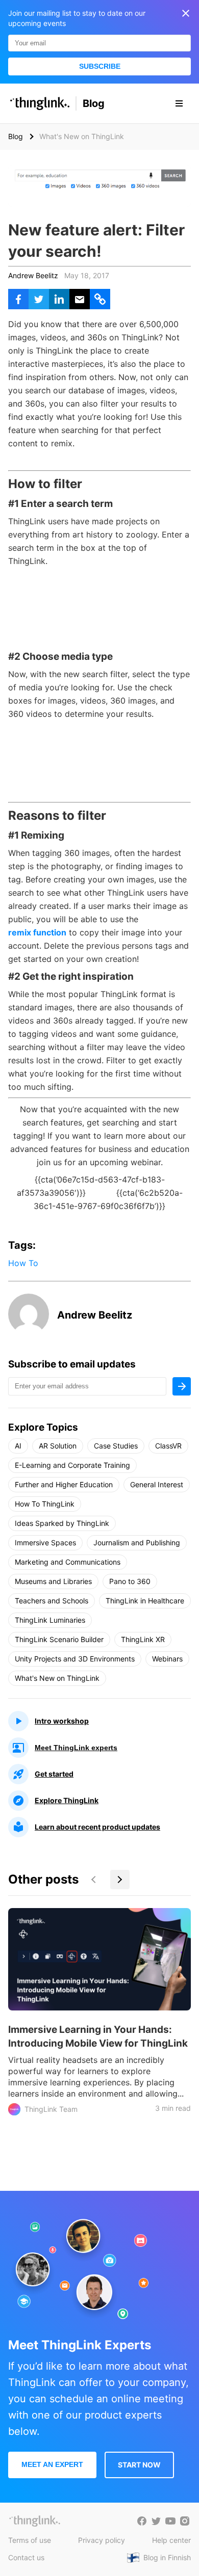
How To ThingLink (45, 1504)
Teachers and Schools (52, 1601)
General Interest (157, 1484)
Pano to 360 (130, 1581)
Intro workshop (62, 1721)
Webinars (167, 1659)
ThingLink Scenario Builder (59, 1639)
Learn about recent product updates (97, 1827)
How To (23, 1263)
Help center (171, 2540)
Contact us (26, 2557)
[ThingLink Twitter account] (156, 2521)
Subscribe (100, 66)
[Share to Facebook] (18, 299)
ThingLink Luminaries (50, 1620)
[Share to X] (39, 299)
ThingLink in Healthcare (145, 1601)
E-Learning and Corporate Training (72, 1465)
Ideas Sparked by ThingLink (62, 1523)
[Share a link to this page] (100, 299)
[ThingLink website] (35, 2521)
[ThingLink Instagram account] (185, 2521)
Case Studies (116, 1446)
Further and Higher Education (64, 1484)
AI (18, 1446)
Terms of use (30, 2540)
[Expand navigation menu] (179, 103)
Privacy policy (102, 2540)
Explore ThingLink (67, 1800)
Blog (94, 103)
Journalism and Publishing (137, 1542)
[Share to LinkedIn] (59, 299)
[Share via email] (80, 299)
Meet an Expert (52, 2464)
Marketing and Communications (68, 1562)
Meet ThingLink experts (76, 1748)
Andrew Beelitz (33, 275)
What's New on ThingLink (57, 1678)
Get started (54, 1774)
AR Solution (58, 1446)
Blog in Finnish (167, 2557)
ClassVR (168, 1446)
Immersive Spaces (45, 1542)
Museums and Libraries (53, 1581)
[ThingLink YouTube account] (170, 2521)
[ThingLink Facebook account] (142, 2521)
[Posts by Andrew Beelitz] (29, 1331)
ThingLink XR (143, 1639)
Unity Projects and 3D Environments (75, 1659)
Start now (139, 2465)
